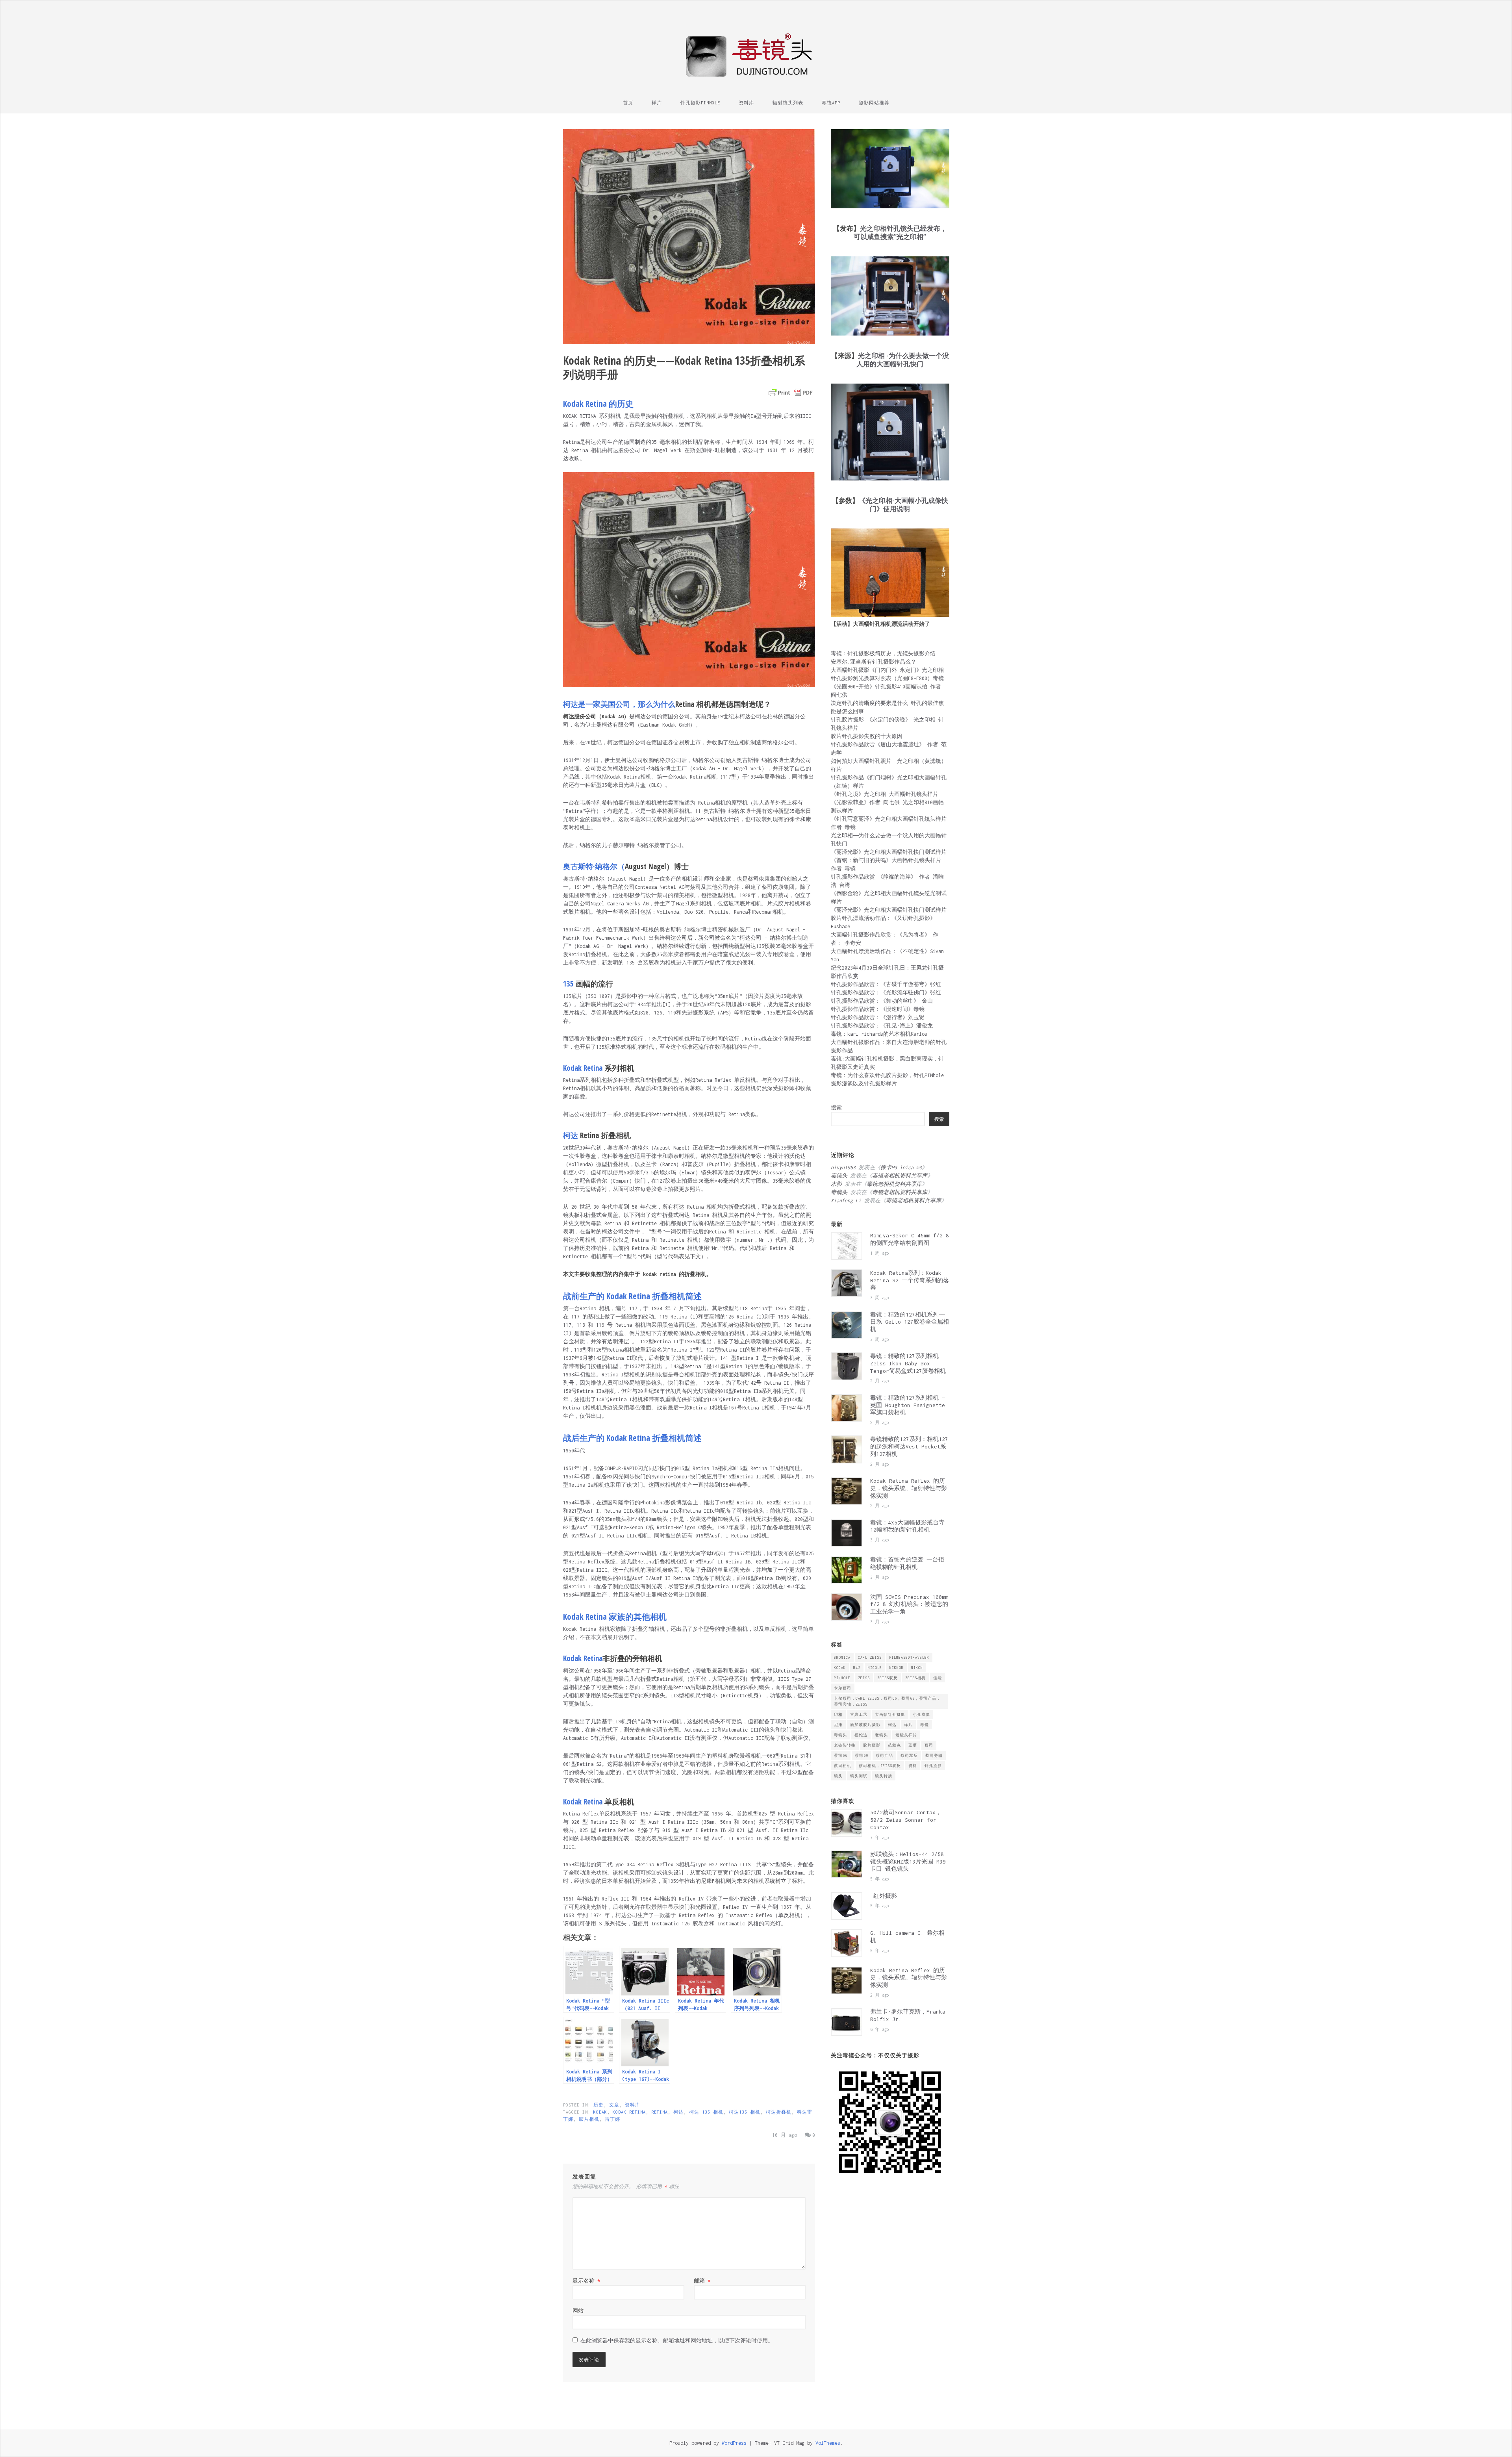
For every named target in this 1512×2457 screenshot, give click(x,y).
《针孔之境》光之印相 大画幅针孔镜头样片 (885, 794)
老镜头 (881, 1735)
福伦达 (861, 1735)
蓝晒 (913, 1745)
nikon (917, 1668)
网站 (578, 2311)
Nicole (875, 1668)
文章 (614, 2105)
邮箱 (702, 2281)
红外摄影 (887, 1896)
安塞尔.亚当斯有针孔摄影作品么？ (874, 662)
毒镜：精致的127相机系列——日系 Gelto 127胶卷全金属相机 (910, 1322)
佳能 (938, 1678)
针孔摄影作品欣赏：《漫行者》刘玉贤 (878, 1017)
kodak (600, 2112)
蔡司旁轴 (934, 1755)
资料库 (746, 103)
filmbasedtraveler (909, 1657)
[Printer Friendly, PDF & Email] (791, 393)
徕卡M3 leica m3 (901, 1167)
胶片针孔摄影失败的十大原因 (867, 736)
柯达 (678, 2112)
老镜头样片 (906, 1735)
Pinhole (842, 1678)
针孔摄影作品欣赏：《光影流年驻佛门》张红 (886, 993)
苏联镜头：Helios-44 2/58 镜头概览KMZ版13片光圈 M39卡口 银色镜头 (908, 1862)
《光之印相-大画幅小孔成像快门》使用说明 (903, 504)
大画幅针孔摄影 (890, 1714)
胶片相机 (589, 2119)
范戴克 (894, 1745)
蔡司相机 (843, 1766)
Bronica (842, 1657)
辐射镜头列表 (788, 103)
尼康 (838, 1725)
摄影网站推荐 (874, 103)
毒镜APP (831, 103)
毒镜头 (840, 1735)
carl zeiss (870, 1657)
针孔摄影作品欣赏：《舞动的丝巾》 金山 (882, 1001)
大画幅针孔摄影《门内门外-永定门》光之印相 (887, 670)
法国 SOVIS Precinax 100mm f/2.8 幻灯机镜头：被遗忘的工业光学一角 (909, 1604)
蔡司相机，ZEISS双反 (880, 1766)
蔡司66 (841, 1755)
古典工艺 (859, 1714)
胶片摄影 (872, 1745)
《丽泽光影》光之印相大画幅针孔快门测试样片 (889, 852)
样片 (657, 103)
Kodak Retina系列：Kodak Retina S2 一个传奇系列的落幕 (910, 1280)
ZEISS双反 (888, 1678)
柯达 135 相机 (706, 2112)
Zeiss (864, 1678)
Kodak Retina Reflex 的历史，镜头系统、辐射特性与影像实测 (909, 1488)
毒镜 (925, 1725)
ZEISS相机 (915, 1678)
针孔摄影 (933, 1766)
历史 (598, 2105)
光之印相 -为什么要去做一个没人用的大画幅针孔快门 (903, 360)
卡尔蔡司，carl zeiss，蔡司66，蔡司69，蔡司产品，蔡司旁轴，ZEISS (887, 1701)
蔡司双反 (909, 1755)
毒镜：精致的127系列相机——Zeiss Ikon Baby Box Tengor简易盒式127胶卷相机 (908, 1363)
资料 (913, 1766)
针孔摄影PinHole (700, 103)
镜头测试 (859, 1776)
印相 (838, 1714)
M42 (857, 1668)
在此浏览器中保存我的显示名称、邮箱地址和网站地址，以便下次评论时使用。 (677, 2341)
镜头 (838, 1776)
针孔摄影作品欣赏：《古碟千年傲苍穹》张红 (886, 984)
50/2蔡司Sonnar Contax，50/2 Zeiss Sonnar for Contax (906, 1820)
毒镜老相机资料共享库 (900, 1176)
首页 (628, 103)
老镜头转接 (845, 1745)
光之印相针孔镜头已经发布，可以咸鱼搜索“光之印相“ (900, 232)
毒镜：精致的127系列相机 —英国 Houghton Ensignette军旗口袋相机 (908, 1405)
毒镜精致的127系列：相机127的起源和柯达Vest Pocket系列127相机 (909, 1446)
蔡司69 (862, 1755)
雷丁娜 (612, 2119)
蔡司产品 (884, 1755)
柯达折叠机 (779, 2112)
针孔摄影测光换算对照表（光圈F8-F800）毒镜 (887, 678)
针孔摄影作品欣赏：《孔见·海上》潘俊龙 (882, 1026)
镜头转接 (884, 1776)
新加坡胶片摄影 (865, 1725)
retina (660, 2112)
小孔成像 (921, 1714)
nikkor (897, 1668)
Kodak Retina (629, 2112)
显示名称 (586, 2281)
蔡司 (929, 1745)
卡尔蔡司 (843, 1688)
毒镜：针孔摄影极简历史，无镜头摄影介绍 (883, 654)
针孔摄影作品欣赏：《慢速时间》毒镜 (878, 1009)
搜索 (836, 1108)
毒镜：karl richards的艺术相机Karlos (879, 1034)
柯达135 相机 (745, 2112)
